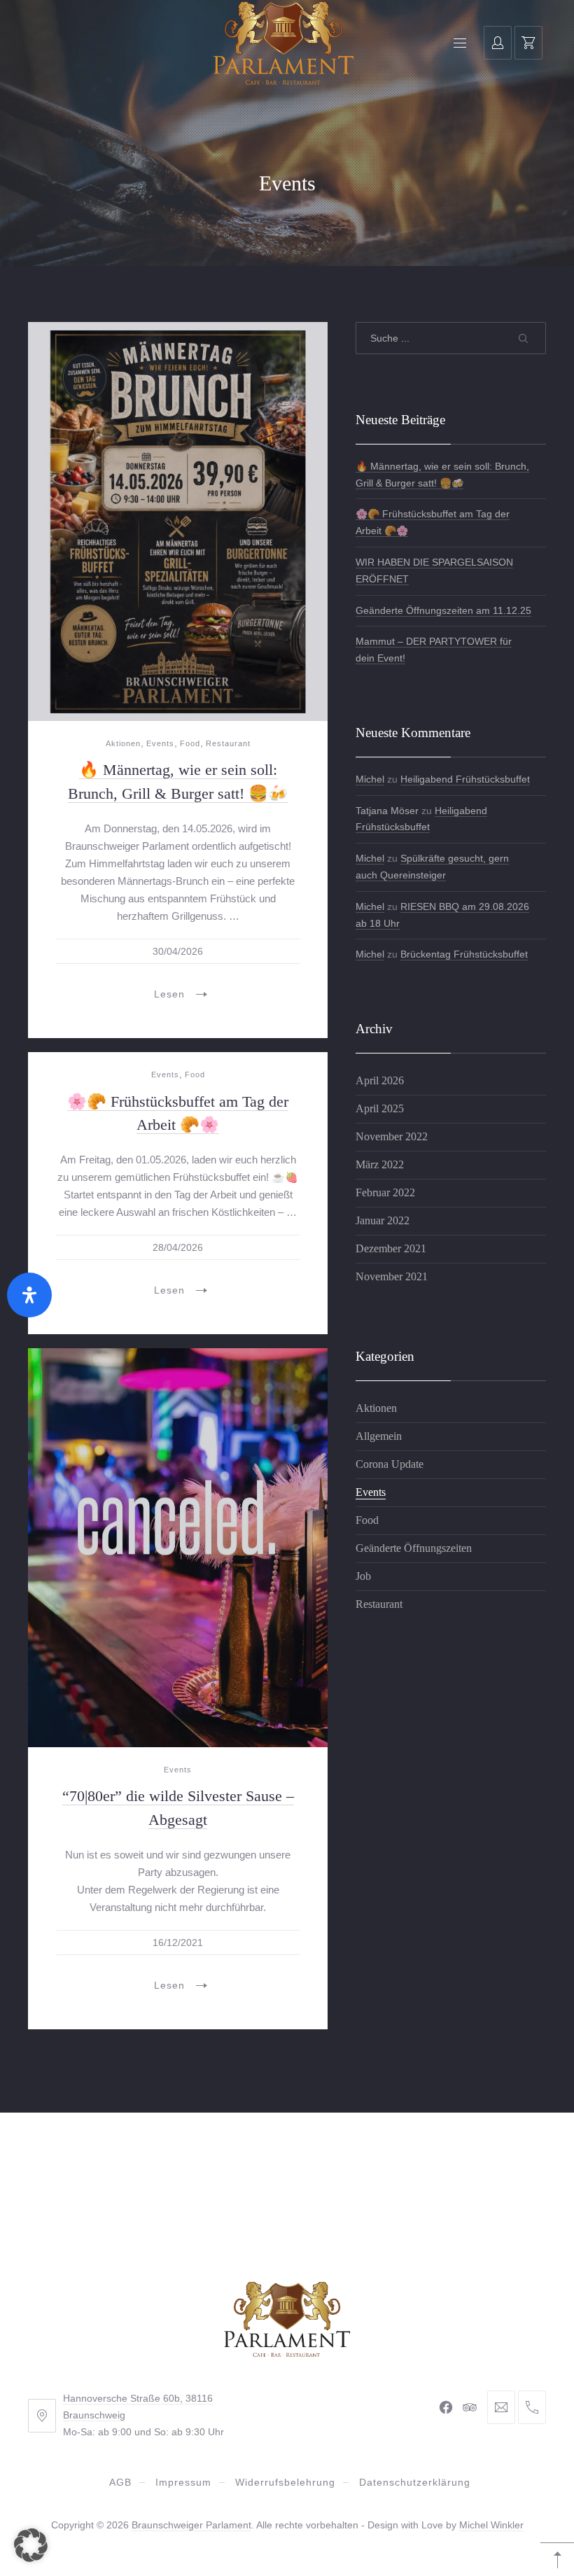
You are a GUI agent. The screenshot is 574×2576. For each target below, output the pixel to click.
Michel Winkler (491, 2525)
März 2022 (380, 1164)
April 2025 (380, 1108)
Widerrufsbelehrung (285, 2482)
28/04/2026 (178, 1247)
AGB (120, 2482)
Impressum (183, 2482)
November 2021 (392, 1276)
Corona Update (390, 1464)
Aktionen (123, 743)
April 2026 (380, 1080)
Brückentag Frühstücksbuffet (464, 954)
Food (190, 743)
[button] (31, 2545)
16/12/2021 (178, 1942)
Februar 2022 (385, 1192)
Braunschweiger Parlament (191, 2525)
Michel (370, 779)
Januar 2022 (383, 1220)
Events (160, 743)
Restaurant (228, 743)
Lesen (169, 994)
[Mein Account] (498, 43)
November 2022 (392, 1136)
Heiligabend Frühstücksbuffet (465, 779)
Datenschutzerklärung (415, 2482)
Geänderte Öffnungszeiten (414, 1548)
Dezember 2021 (391, 1248)
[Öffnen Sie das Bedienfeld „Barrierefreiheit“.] (29, 1295)
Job (363, 1576)
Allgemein (379, 1436)
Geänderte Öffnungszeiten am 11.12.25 (443, 610)
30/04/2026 (178, 951)
